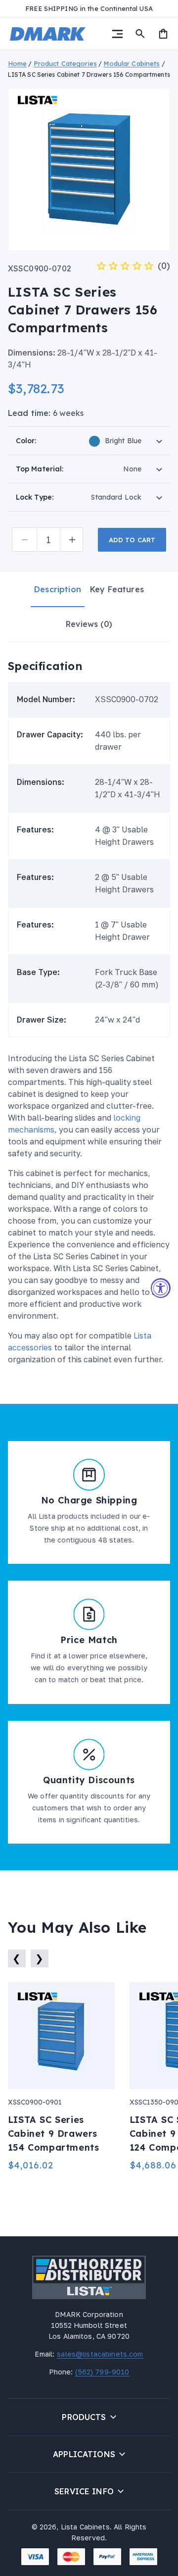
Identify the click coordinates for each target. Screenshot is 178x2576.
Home (18, 63)
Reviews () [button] (89, 624)
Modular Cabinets (132, 63)
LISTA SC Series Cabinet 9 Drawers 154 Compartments (54, 2134)
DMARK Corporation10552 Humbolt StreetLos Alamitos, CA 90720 (89, 2325)
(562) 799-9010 (101, 2372)
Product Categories (65, 63)
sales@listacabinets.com (99, 2354)
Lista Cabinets (85, 2527)
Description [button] (58, 589)
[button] (117, 34)
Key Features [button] (117, 589)
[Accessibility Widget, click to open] (161, 1288)
